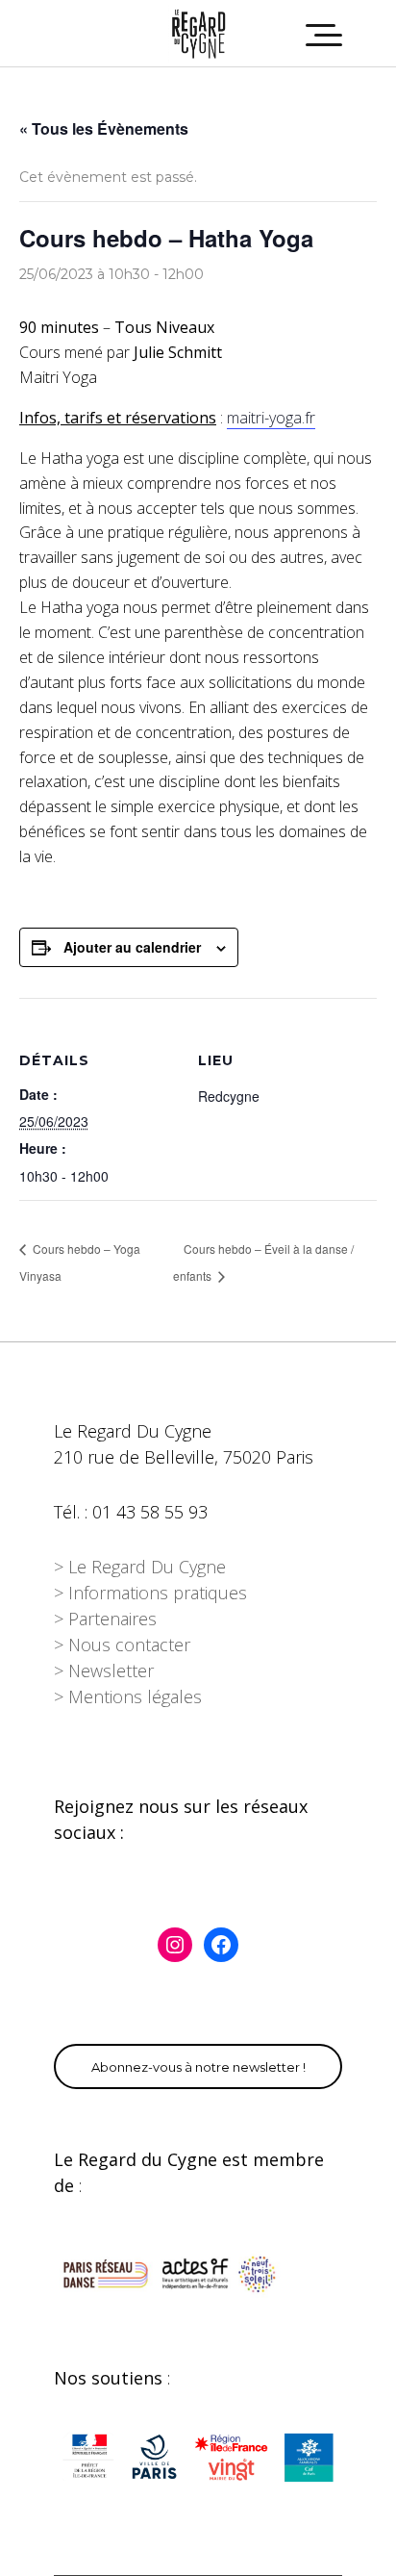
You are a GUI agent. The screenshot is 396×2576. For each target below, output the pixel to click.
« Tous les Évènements (104, 128)
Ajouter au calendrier (132, 947)
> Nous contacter (122, 1645)
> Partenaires (105, 1619)
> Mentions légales (128, 1696)
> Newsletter (104, 1671)
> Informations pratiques (150, 1593)
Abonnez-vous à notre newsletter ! (198, 2067)
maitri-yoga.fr (271, 418)
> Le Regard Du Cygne (140, 1567)
